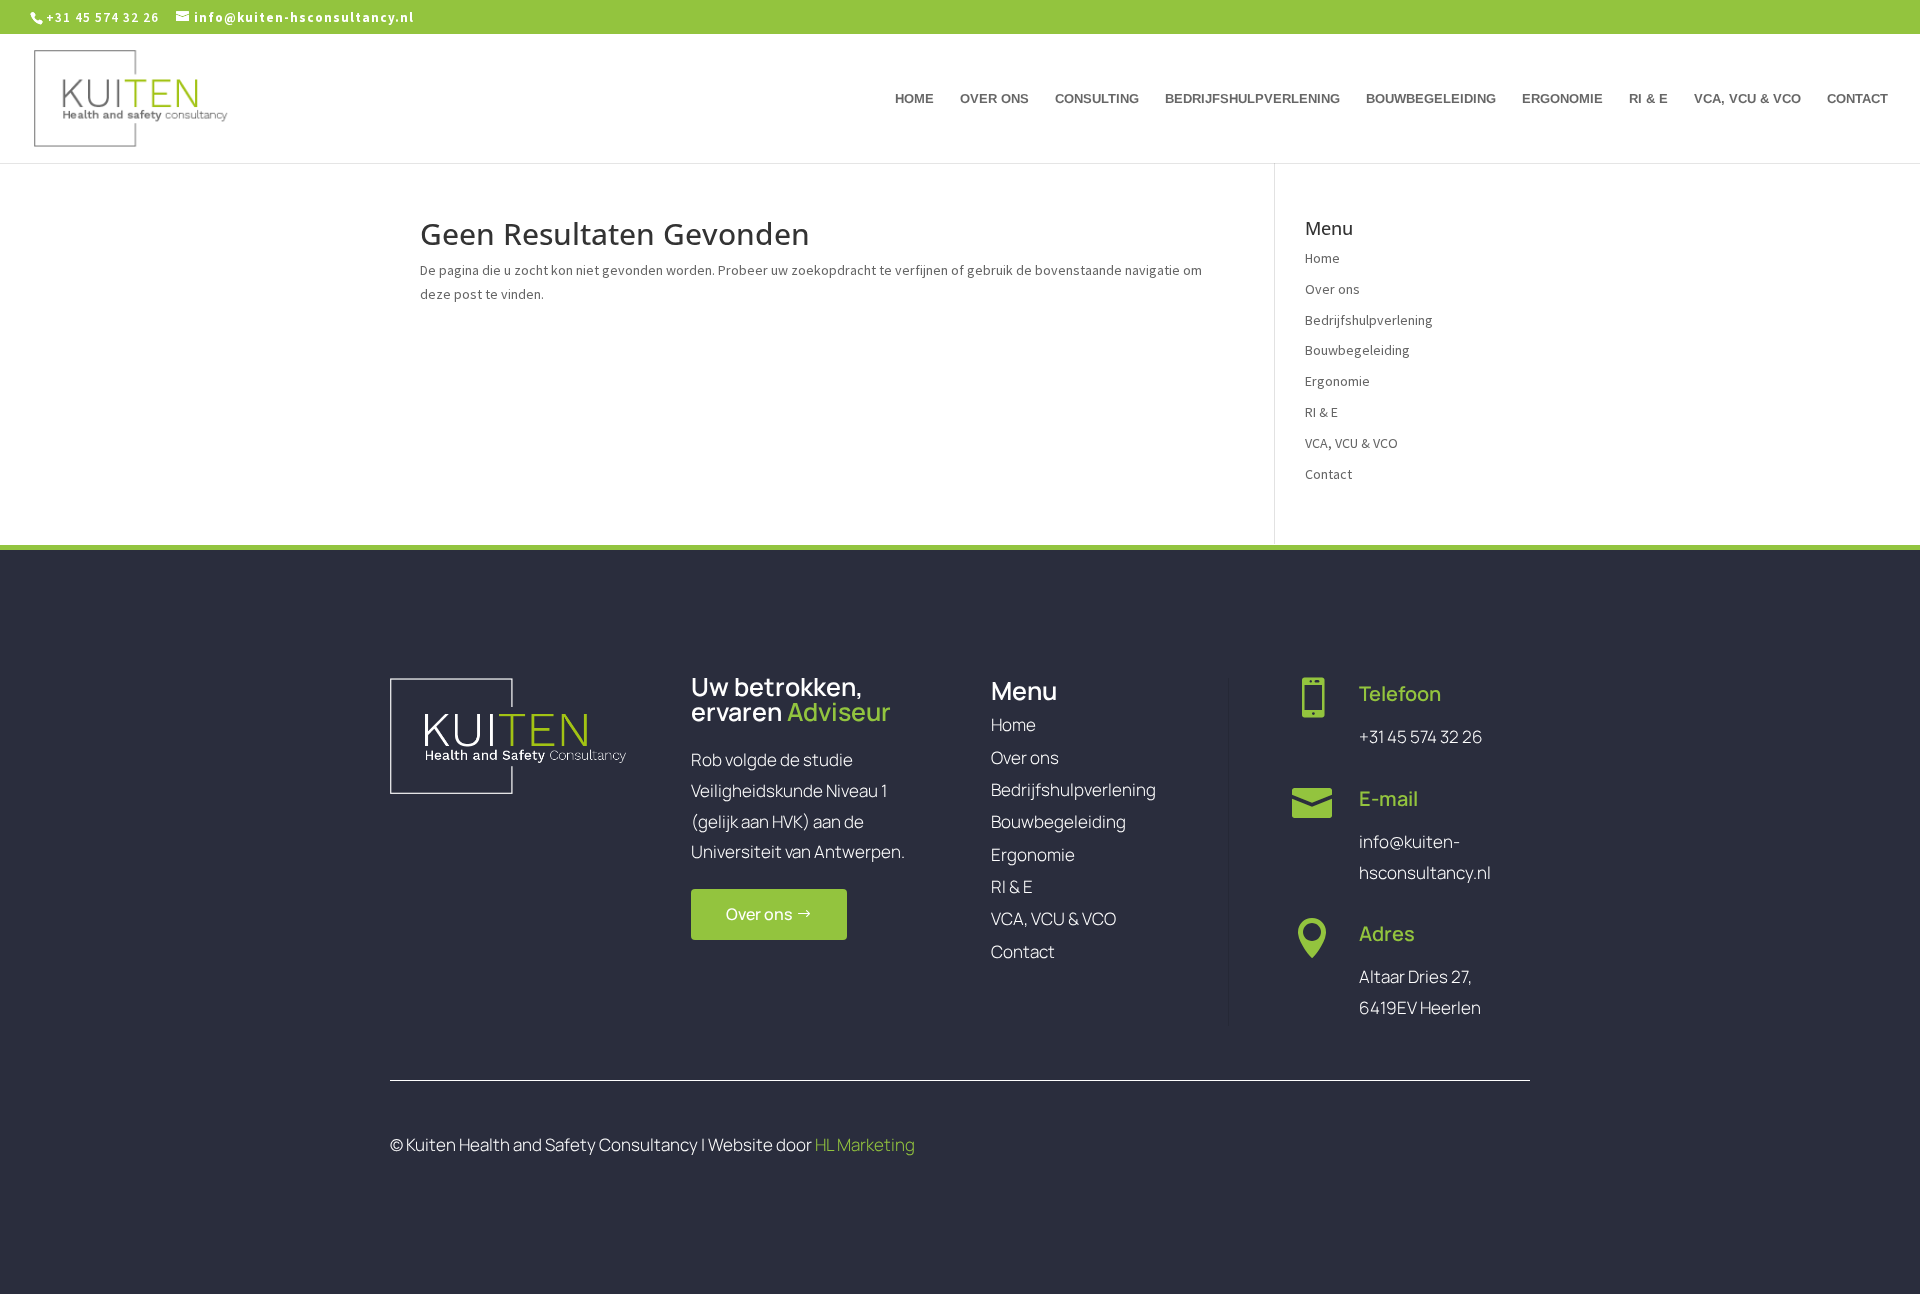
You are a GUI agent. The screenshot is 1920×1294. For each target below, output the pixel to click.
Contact (1857, 98)
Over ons (994, 98)
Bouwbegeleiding (1431, 98)
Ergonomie (1562, 98)
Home (914, 98)
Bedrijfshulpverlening (1252, 98)
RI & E (1648, 98)
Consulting (1097, 98)
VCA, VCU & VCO (1747, 98)
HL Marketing (865, 1144)
